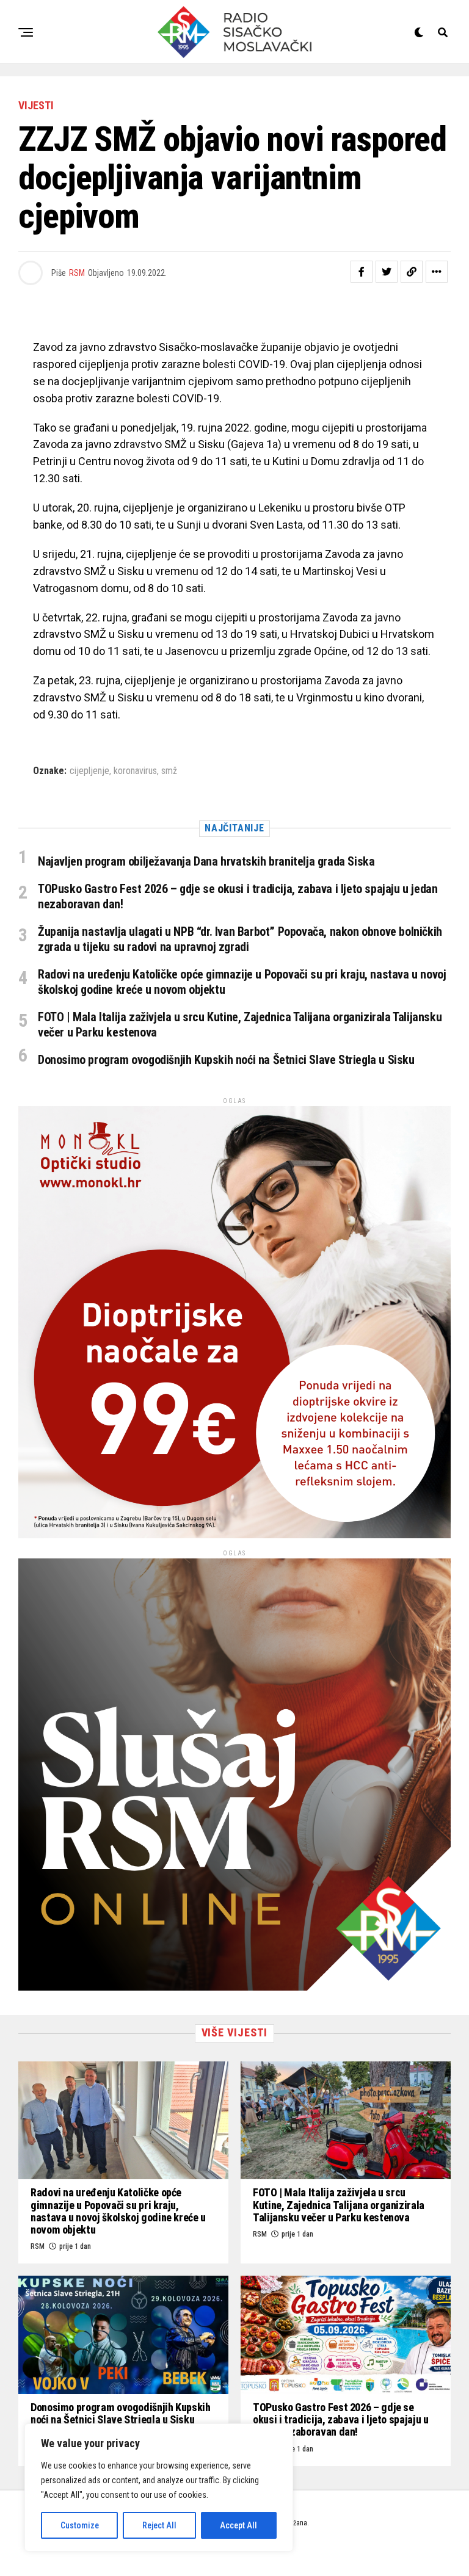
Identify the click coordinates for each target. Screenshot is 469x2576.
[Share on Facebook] (362, 272)
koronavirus (135, 771)
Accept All (238, 2525)
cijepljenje (89, 771)
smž (169, 771)
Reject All (159, 2525)
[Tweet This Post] (387, 272)
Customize (80, 2525)
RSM (77, 273)
